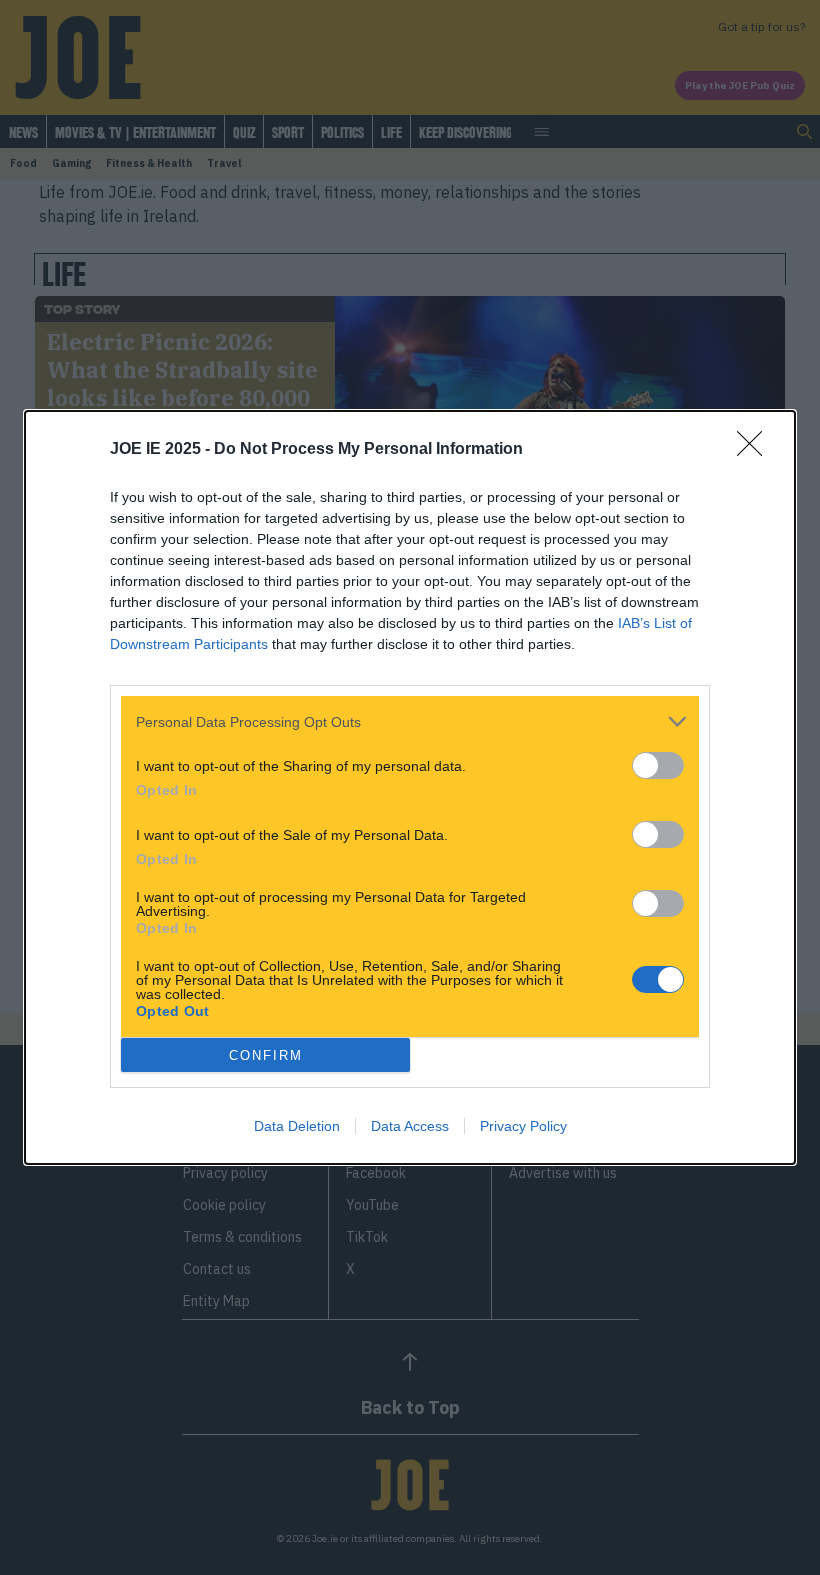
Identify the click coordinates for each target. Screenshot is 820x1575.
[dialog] (410, 787)
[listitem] (410, 721)
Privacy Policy (523, 1126)
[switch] (658, 765)
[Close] (756, 450)
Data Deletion (297, 1126)
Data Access (410, 1126)
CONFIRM (266, 1055)
